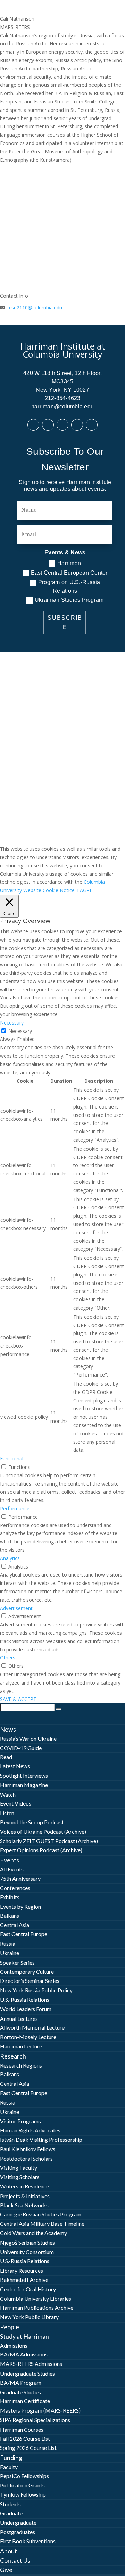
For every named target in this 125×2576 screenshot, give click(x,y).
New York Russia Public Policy (36, 1990)
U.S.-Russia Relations (25, 1999)
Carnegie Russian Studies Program (41, 2214)
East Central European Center (69, 573)
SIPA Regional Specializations (35, 2420)
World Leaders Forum (26, 2009)
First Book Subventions (28, 2541)
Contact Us (15, 2560)
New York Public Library (29, 2317)
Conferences (15, 1888)
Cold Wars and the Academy (34, 2233)
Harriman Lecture (21, 2046)
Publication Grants (22, 2485)
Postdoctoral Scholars (26, 2158)
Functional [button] (12, 1459)
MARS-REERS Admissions (31, 2364)
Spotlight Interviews (24, 1775)
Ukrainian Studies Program (69, 600)
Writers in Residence (24, 2186)
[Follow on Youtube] (77, 425)
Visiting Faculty (19, 2167)
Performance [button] (15, 1508)
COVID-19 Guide (21, 1748)
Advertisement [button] (16, 1608)
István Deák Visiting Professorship (41, 2140)
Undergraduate (18, 2523)
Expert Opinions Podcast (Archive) (41, 1850)
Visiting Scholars (20, 2177)
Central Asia (15, 1925)
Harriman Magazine (24, 1785)
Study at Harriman (24, 2336)
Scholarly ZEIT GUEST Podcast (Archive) (49, 1841)
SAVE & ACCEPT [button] (18, 1699)
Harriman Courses (22, 2429)
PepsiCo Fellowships (24, 2476)
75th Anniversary (20, 1879)
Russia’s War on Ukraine (28, 1738)
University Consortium (27, 2252)
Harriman (69, 563)
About (9, 2551)
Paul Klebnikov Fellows (28, 2149)
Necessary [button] (12, 1023)
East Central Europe (24, 1934)
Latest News (15, 1766)
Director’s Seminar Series (30, 1981)
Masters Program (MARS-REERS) (40, 2410)
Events (10, 1860)
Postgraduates (18, 2532)
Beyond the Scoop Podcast (32, 1822)
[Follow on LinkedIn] (48, 425)
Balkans (10, 1915)
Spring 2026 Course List (28, 2448)
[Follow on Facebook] (33, 425)
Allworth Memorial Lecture (32, 2027)
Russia (8, 1943)
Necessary (20, 1031)
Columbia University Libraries (36, 2298)
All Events (12, 1869)
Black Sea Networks (24, 2205)
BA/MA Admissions (24, 2354)
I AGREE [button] (86, 890)
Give (6, 2570)
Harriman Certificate (25, 2401)
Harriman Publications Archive (37, 2307)
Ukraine (10, 1953)
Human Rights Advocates (30, 2130)
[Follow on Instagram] (92, 425)
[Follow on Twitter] (62, 425)
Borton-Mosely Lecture (28, 2037)
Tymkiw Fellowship (23, 2494)
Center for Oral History (28, 2289)
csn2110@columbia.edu (36, 308)
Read (6, 1757)
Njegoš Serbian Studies (27, 2242)
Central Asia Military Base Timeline (42, 2224)
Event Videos (16, 1803)
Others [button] (8, 1658)
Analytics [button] (10, 1558)
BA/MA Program (21, 2382)
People (10, 2327)
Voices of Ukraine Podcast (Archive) (43, 1831)
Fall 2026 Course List (25, 2439)
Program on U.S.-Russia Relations (69, 587)
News (8, 1729)
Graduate (11, 2513)
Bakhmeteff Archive (24, 2280)
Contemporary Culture (27, 1972)
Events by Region (20, 1906)
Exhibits (10, 1897)
